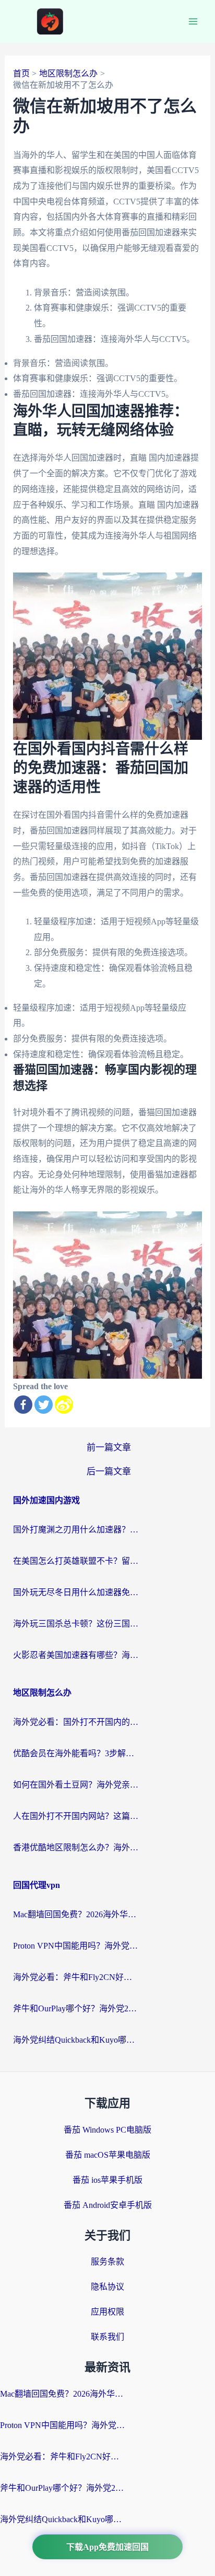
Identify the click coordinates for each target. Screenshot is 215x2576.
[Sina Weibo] (64, 1405)
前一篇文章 (109, 1447)
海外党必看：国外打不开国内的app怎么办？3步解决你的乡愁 (76, 1722)
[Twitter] (44, 1405)
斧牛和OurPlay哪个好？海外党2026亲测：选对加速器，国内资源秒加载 (76, 2008)
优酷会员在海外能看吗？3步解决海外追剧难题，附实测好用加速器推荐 (76, 1753)
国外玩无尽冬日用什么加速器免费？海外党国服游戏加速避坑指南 (76, 1592)
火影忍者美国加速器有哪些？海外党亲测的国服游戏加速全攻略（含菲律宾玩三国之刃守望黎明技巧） (76, 1655)
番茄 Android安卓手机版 (108, 2205)
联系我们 (107, 2337)
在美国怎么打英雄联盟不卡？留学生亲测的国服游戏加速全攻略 (76, 1561)
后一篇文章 (109, 1472)
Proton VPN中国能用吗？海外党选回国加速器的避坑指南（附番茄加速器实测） (76, 1946)
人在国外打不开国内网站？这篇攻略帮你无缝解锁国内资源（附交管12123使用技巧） (76, 1816)
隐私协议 (107, 2287)
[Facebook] (23, 1405)
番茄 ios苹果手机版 (107, 2180)
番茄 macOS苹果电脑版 (108, 2155)
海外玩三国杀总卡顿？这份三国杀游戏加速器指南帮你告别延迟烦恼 (76, 1624)
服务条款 (107, 2262)
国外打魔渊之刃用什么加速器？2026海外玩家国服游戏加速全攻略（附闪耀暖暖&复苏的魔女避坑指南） (76, 1530)
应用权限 (107, 2312)
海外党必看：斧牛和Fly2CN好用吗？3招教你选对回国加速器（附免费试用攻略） (76, 1977)
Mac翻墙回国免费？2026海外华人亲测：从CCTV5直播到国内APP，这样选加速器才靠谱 (76, 1914)
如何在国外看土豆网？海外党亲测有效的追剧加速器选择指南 (76, 1785)
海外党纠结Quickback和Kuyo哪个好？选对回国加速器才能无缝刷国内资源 (76, 2040)
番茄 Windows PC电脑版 (107, 2130)
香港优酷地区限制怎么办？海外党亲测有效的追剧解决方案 (76, 1847)
